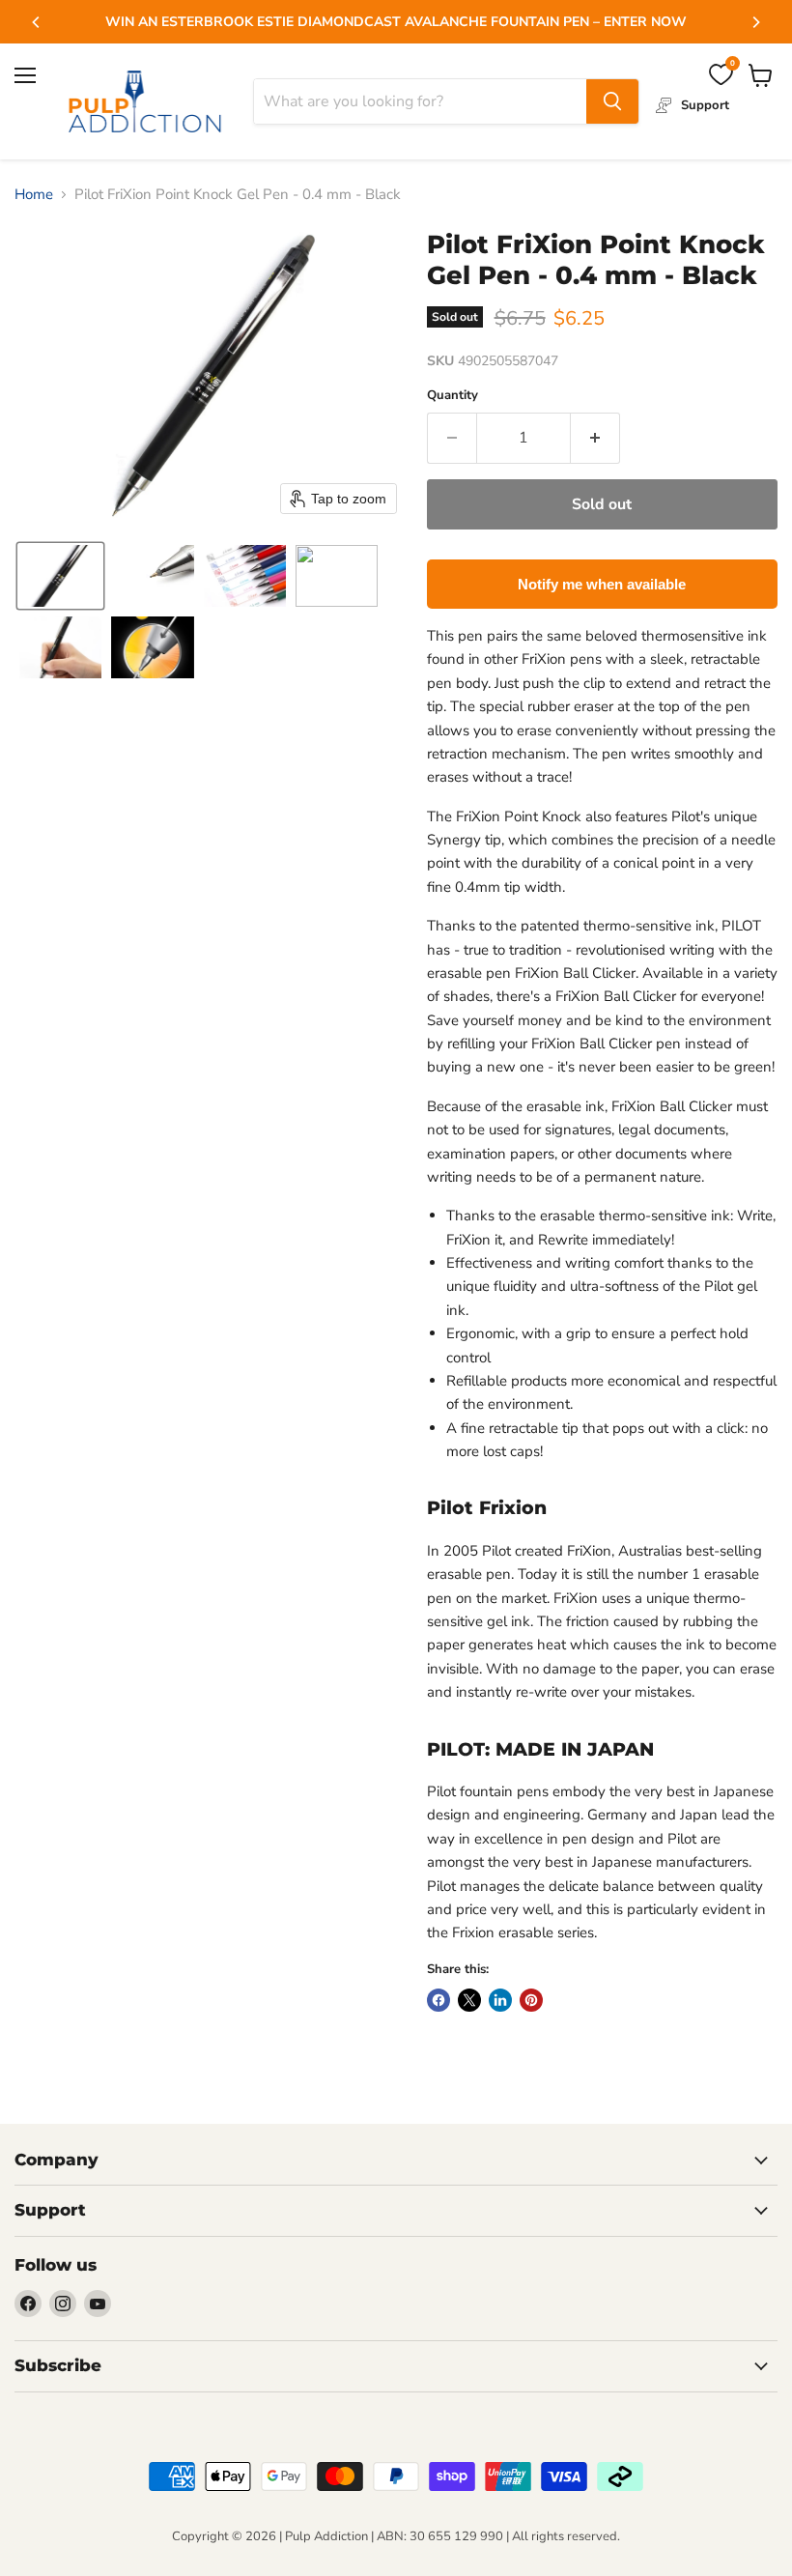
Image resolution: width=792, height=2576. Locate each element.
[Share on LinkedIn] (500, 2000)
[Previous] (37, 22)
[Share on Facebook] (438, 2000)
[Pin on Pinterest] (531, 2000)
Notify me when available (602, 584)
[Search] (612, 101)
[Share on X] (469, 2000)
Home (34, 195)
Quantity (453, 396)
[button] (60, 576)
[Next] (755, 22)
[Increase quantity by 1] (595, 438)
